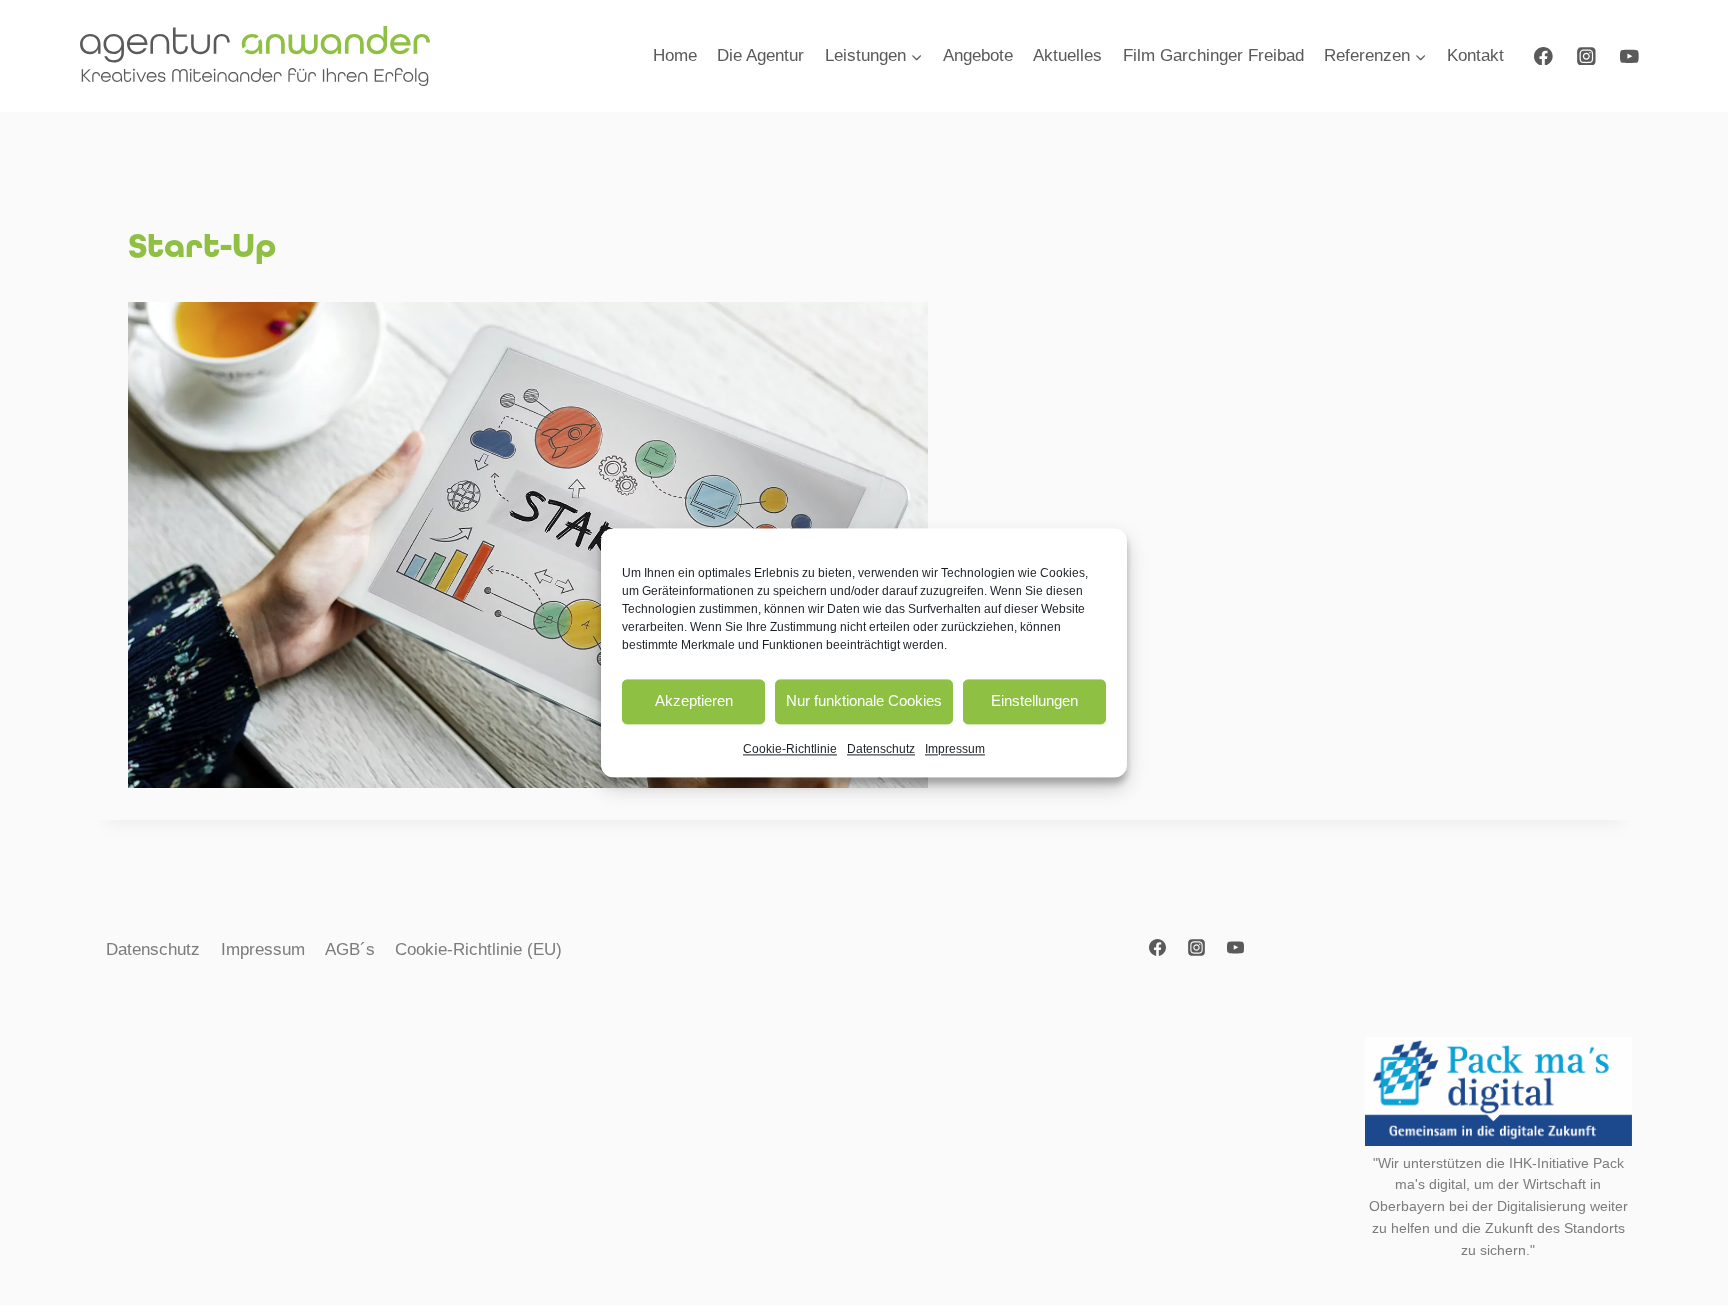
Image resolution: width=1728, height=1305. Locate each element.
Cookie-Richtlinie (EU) (478, 949)
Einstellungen (1034, 700)
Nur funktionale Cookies (864, 700)
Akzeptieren (694, 700)
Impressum (955, 749)
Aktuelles (1067, 55)
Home (675, 55)
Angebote (978, 55)
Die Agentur (760, 55)
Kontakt (1475, 55)
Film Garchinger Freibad (1213, 55)
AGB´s (350, 949)
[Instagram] (1586, 55)
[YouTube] (1629, 55)
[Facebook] (1543, 55)
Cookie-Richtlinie (790, 749)
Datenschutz (881, 749)
